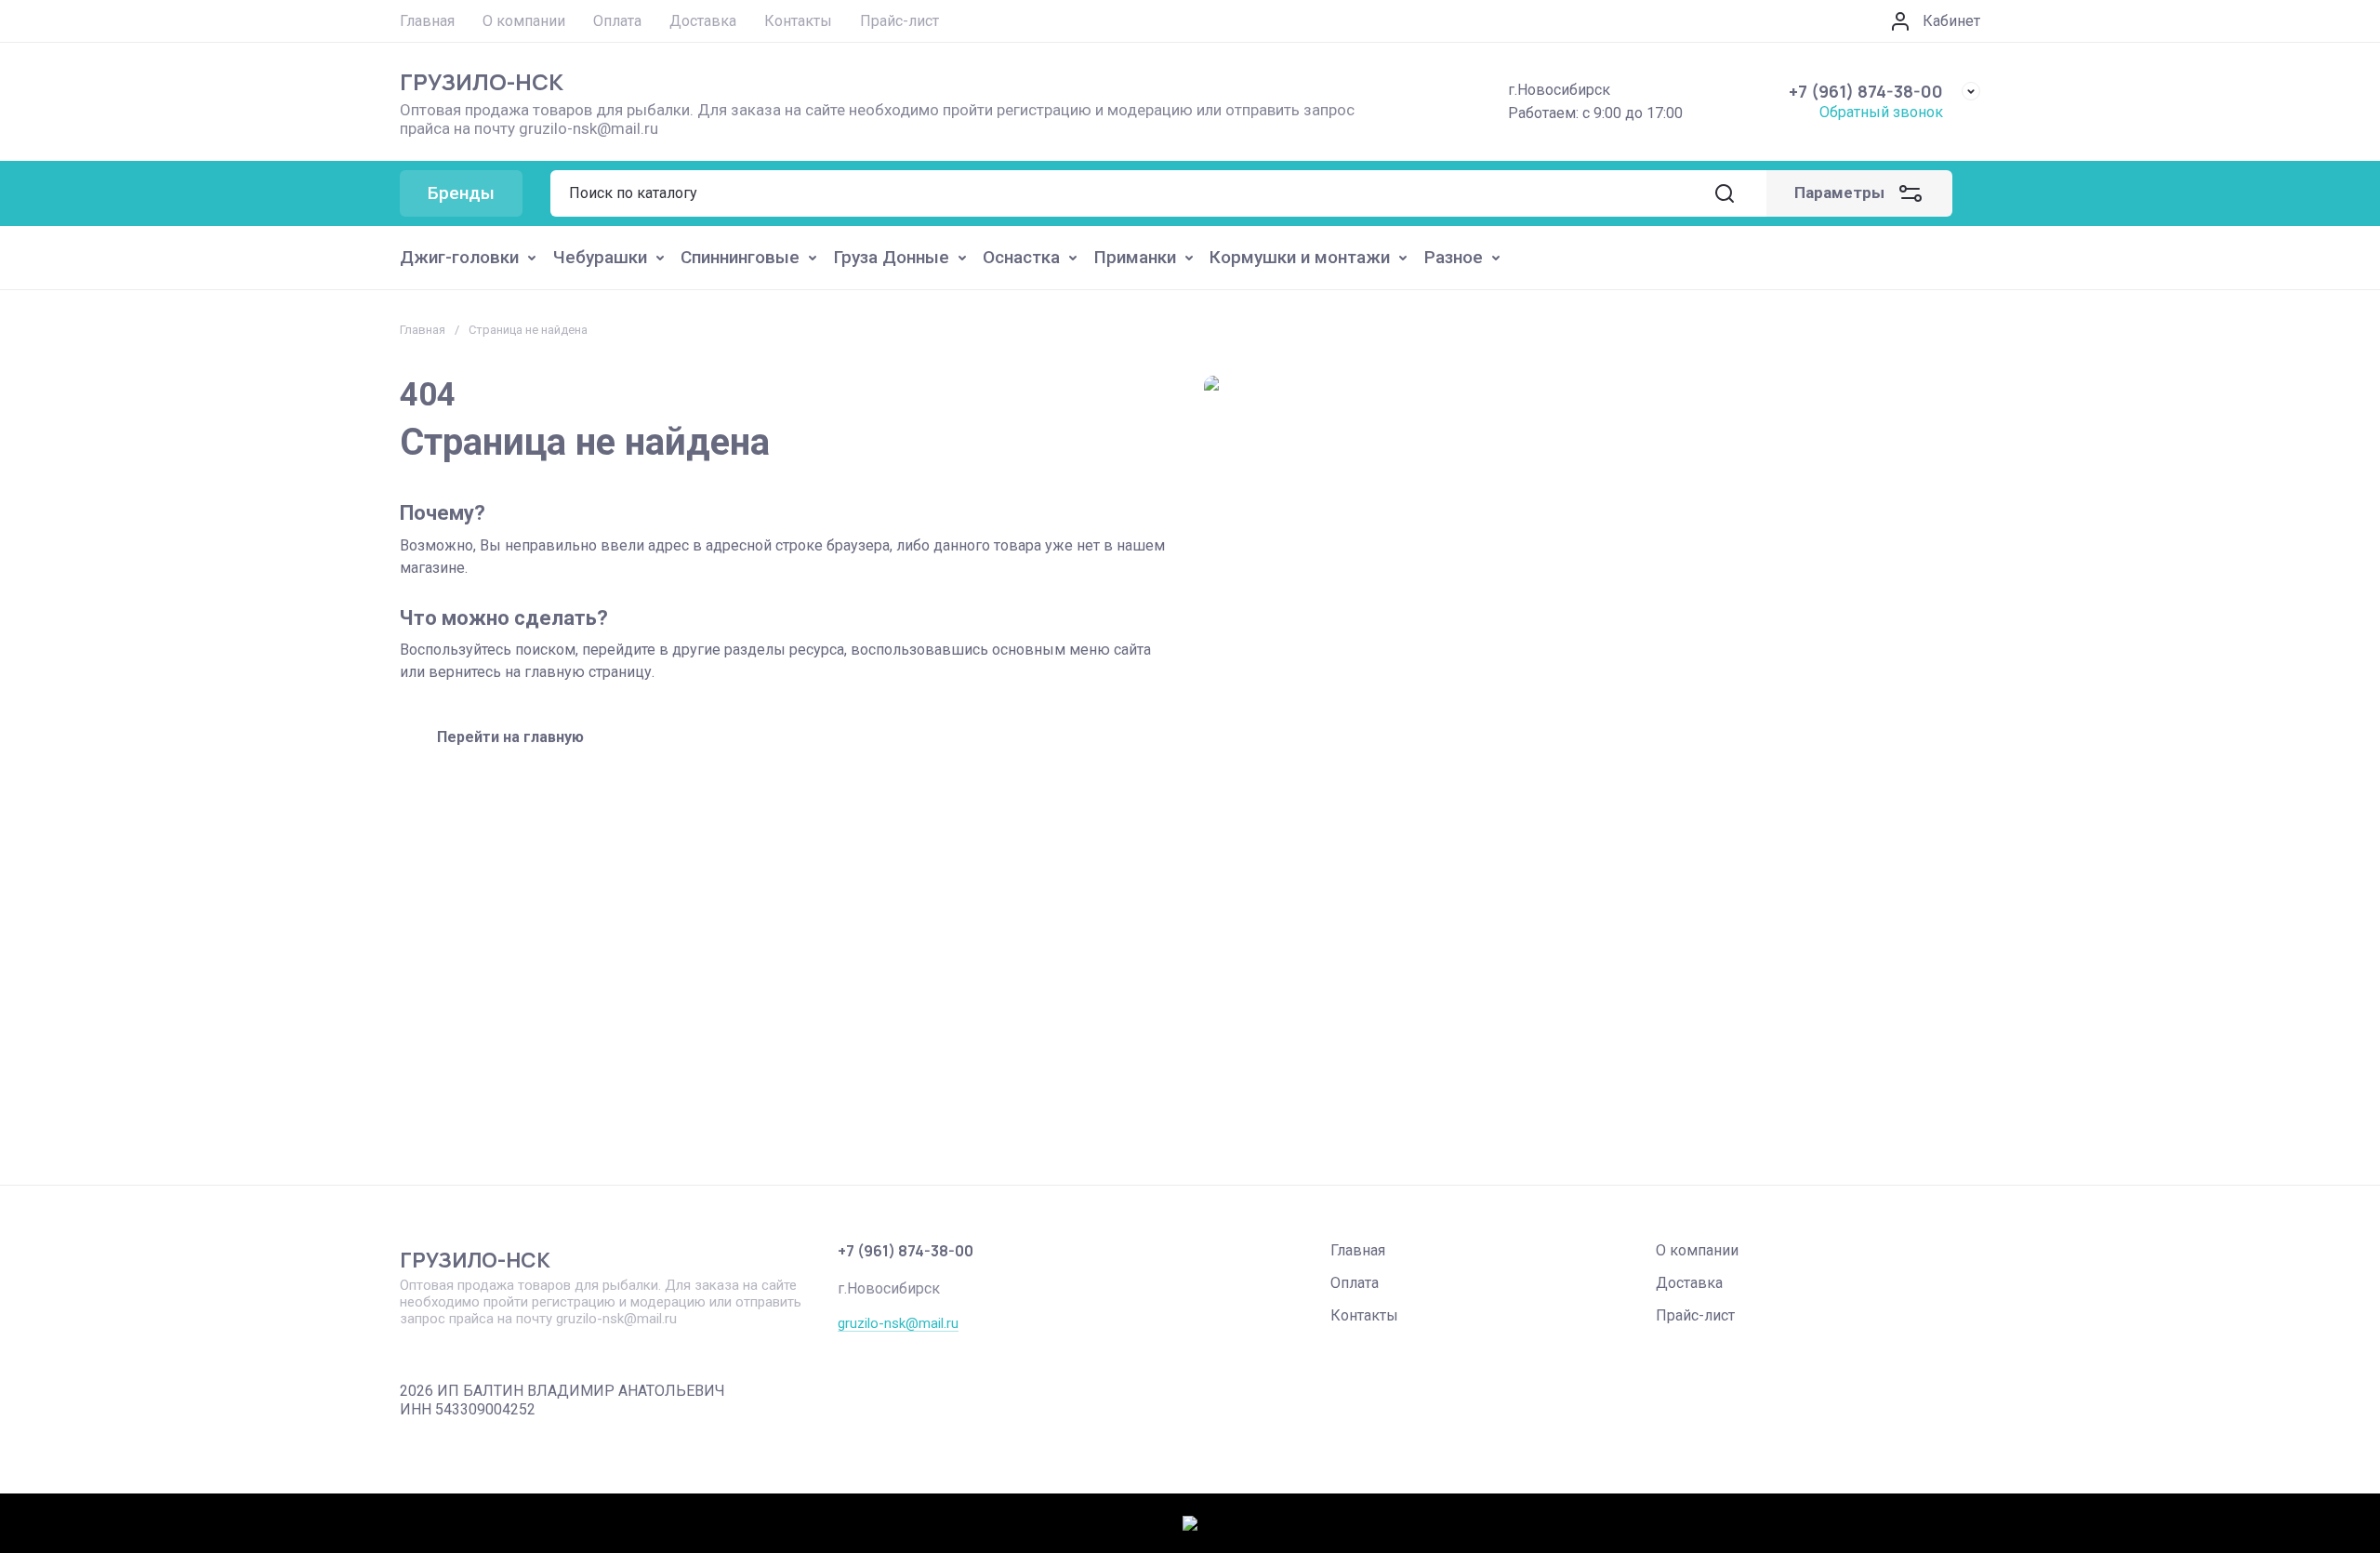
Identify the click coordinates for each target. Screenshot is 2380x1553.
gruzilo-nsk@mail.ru (898, 1323)
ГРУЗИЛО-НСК (482, 81)
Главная (423, 330)
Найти (1725, 193)
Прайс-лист (1695, 1315)
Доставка (1689, 1283)
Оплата (1355, 1283)
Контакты (1364, 1315)
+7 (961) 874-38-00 (1866, 91)
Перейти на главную (510, 737)
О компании (1697, 1250)
